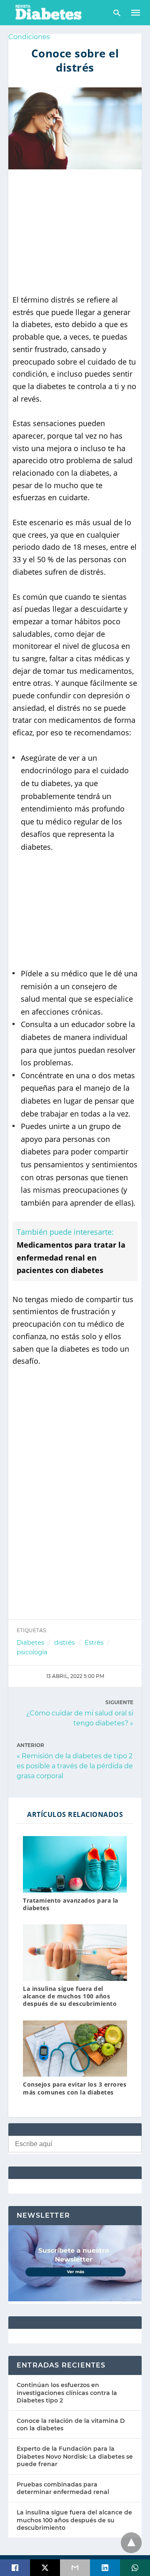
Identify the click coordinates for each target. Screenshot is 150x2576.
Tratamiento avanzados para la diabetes (71, 1904)
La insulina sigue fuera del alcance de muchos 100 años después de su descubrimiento (70, 1996)
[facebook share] (15, 2568)
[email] (75, 2568)
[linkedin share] (105, 2568)
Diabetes (30, 1642)
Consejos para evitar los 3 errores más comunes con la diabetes (75, 2088)
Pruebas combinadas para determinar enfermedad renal (63, 2488)
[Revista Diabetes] (48, 12)
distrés (64, 1642)
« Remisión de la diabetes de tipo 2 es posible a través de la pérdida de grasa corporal (75, 1766)
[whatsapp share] (135, 2568)
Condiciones (29, 37)
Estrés (94, 1642)
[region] (75, 232)
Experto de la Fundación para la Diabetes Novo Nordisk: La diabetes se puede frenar (75, 2456)
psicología (32, 1652)
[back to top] (131, 2543)
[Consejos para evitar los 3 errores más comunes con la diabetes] (75, 2049)
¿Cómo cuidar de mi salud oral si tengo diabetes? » (80, 1718)
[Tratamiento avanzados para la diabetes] (75, 1864)
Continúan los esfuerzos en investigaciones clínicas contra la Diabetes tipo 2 (67, 2392)
